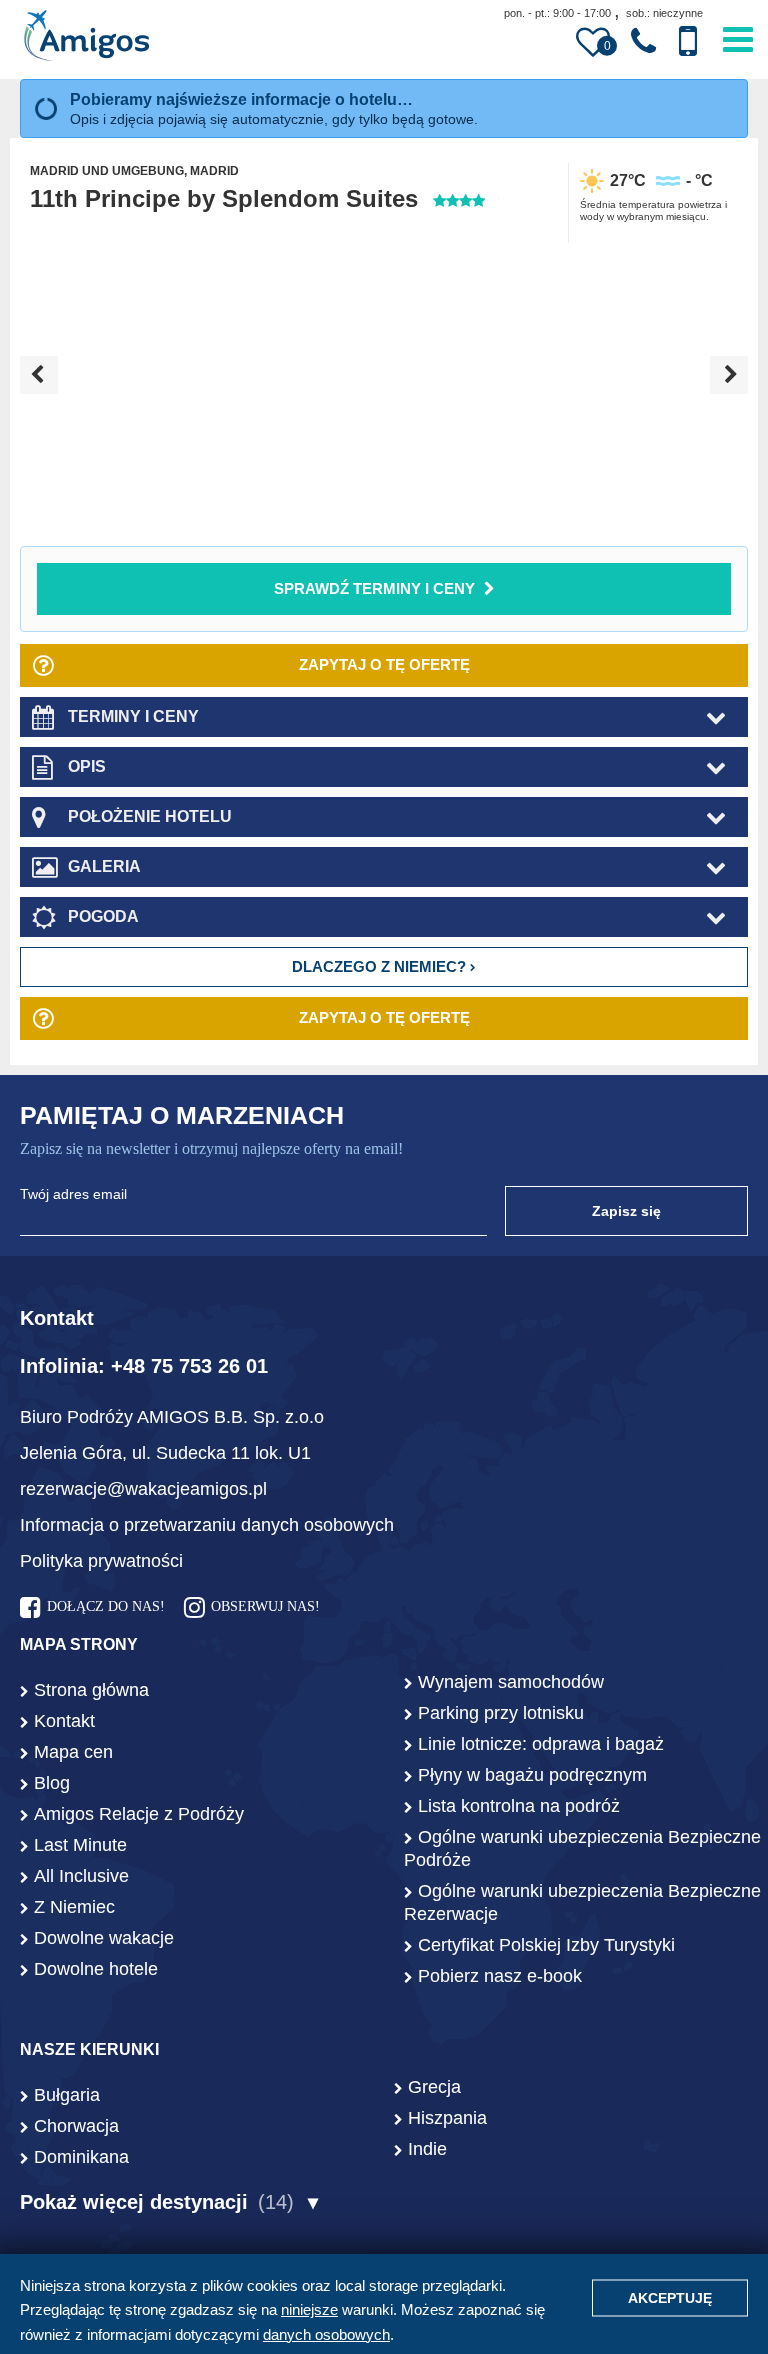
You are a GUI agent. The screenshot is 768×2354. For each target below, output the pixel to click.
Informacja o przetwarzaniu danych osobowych (207, 1525)
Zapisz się (626, 1211)
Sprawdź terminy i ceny (374, 588)
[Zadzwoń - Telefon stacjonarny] (643, 42)
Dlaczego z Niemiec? (381, 966)
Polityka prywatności (101, 1561)
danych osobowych (326, 2334)
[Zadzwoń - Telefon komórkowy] (688, 41)
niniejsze (309, 2309)
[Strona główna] (86, 38)
